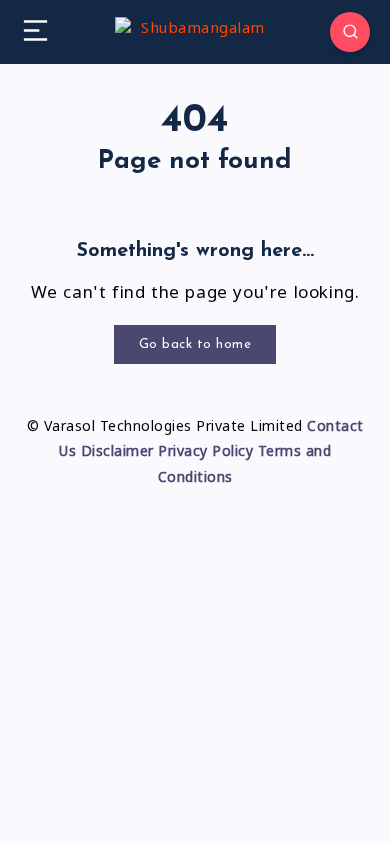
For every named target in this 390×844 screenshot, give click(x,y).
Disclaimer (117, 453)
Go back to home (195, 344)
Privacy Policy (205, 453)
